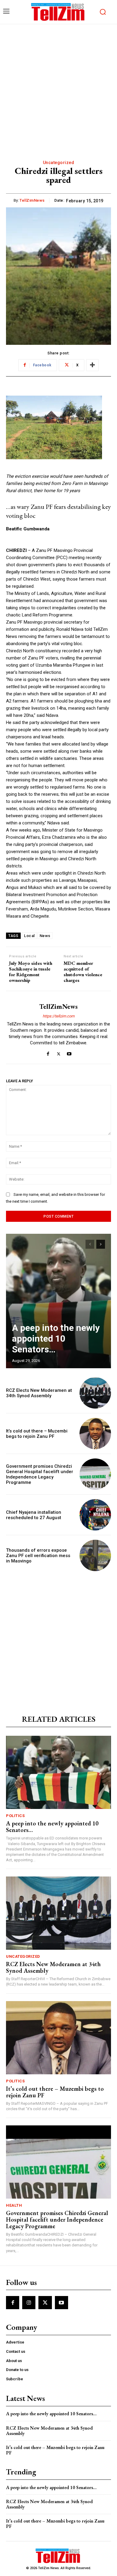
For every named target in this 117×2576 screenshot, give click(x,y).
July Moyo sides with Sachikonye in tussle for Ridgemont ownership (31, 972)
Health (14, 2205)
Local (29, 936)
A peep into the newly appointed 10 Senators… (56, 1338)
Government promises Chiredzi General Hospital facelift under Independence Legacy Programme (40, 1474)
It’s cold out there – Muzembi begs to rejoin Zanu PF (37, 1434)
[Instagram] (29, 2303)
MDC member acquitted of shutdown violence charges (83, 972)
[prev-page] (90, 1244)
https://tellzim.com (58, 1016)
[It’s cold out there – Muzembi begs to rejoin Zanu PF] (95, 1434)
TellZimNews (32, 200)
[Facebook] (48, 1053)
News (45, 936)
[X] (59, 1053)
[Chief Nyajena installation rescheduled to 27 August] (95, 1515)
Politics (15, 1816)
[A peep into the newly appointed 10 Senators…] (58, 1301)
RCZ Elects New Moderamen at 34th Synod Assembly (39, 1393)
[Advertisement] (58, 85)
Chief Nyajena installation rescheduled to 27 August (34, 1515)
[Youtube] (69, 1053)
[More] (92, 365)
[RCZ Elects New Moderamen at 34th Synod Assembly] (95, 1393)
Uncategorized (59, 163)
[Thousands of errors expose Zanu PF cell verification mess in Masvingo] (95, 1555)
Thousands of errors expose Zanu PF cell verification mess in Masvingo (38, 1556)
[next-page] (101, 1244)
